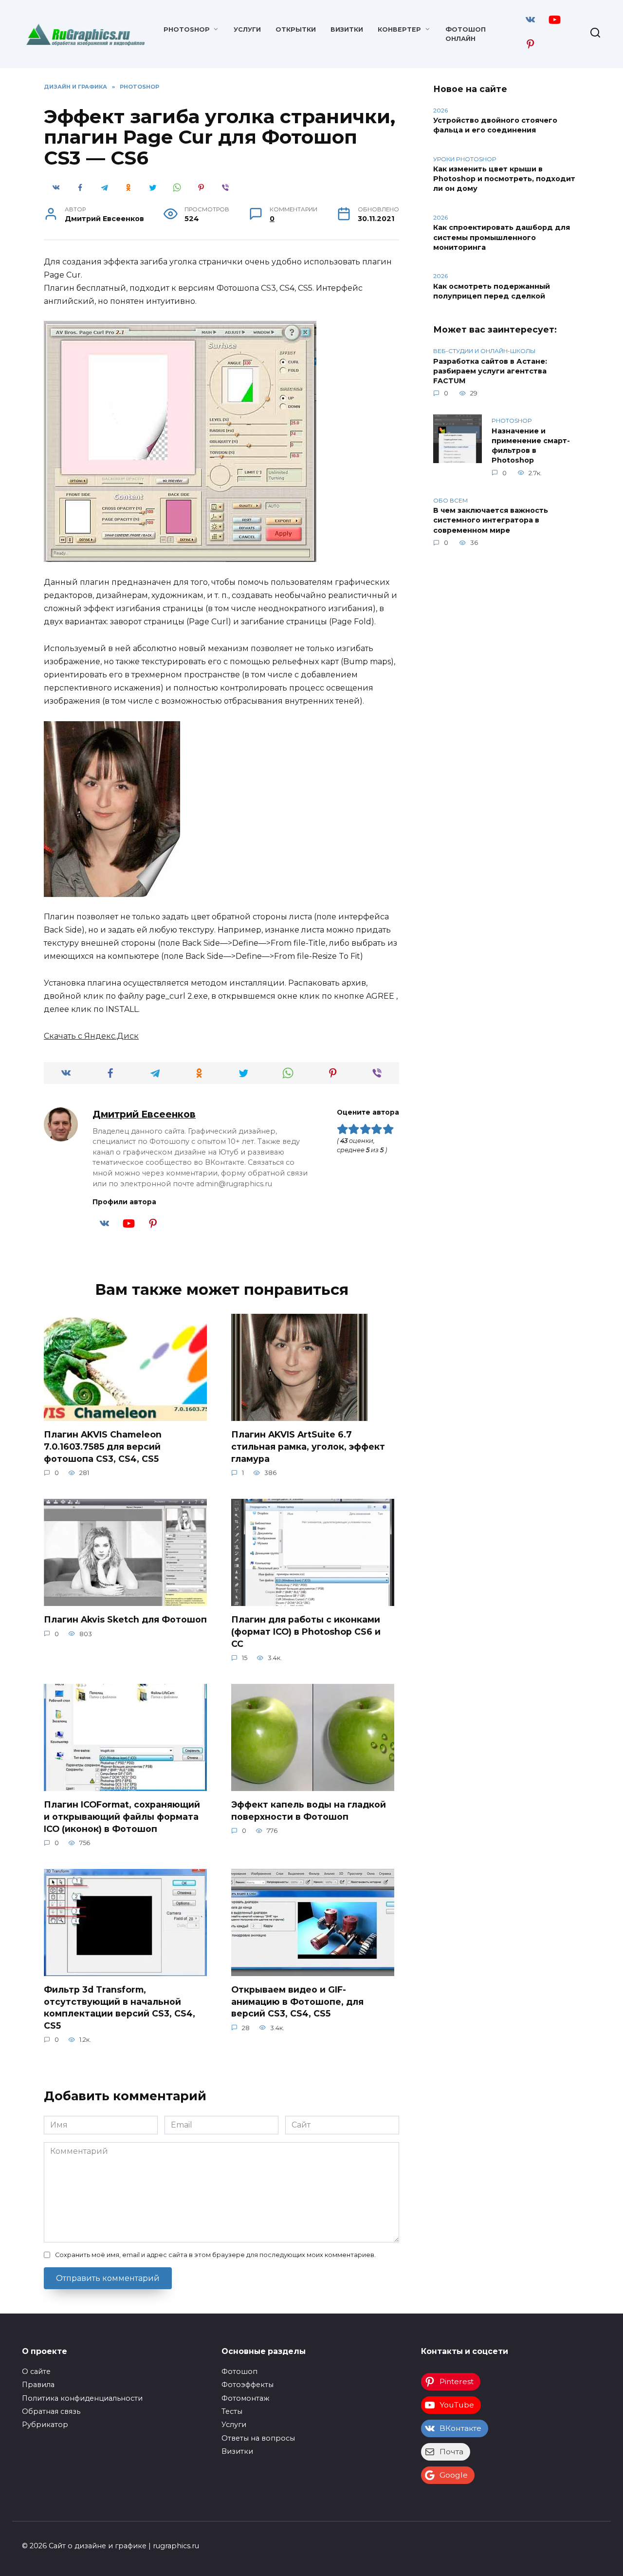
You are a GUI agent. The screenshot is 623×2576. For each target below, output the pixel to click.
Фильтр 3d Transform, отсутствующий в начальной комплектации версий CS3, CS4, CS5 (119, 2007)
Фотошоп (239, 2371)
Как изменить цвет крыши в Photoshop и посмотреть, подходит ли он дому (504, 179)
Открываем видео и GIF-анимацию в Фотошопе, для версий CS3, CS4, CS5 (297, 2001)
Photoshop (187, 29)
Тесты (232, 2411)
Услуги (247, 29)
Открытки (296, 29)
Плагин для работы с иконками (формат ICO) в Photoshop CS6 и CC (306, 1631)
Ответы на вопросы (258, 2438)
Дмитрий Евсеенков (144, 1114)
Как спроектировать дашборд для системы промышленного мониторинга (502, 238)
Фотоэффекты (247, 2385)
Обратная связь (51, 2411)
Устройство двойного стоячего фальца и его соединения (495, 126)
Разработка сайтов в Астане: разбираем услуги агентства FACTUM (490, 371)
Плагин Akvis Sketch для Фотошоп (125, 1619)
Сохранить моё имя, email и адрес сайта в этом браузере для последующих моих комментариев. (215, 2255)
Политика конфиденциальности (82, 2398)
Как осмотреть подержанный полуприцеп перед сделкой (492, 291)
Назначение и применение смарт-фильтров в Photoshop (531, 446)
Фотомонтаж (245, 2398)
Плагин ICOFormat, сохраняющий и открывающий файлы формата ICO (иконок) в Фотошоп (122, 1816)
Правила (38, 2385)
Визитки (347, 29)
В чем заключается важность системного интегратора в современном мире (491, 521)
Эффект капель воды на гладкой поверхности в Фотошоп (309, 1811)
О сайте (36, 2371)
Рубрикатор (45, 2425)
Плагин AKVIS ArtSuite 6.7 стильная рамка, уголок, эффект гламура (308, 1446)
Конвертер (399, 29)
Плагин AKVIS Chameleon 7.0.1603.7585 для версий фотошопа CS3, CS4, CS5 (103, 1446)
